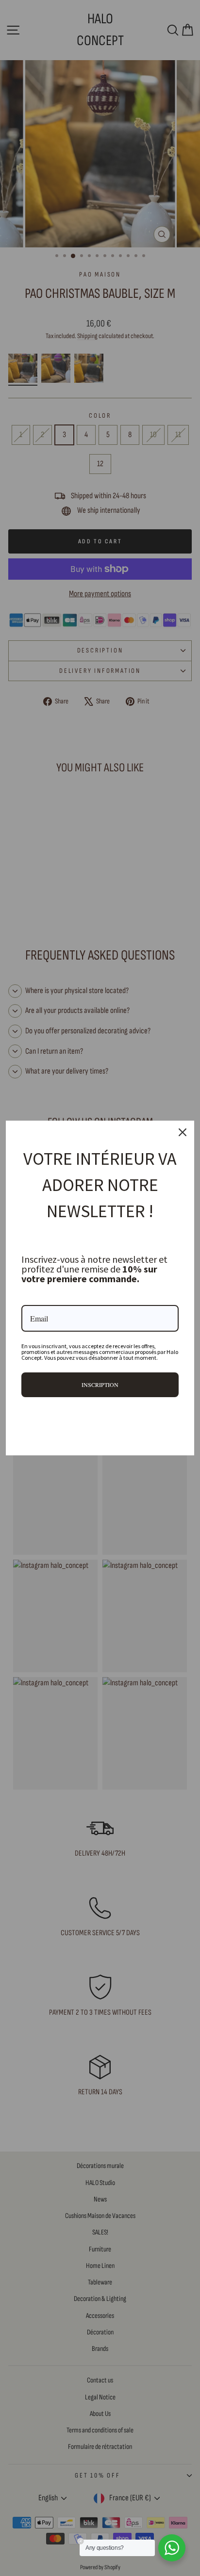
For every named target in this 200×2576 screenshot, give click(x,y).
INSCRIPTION (100, 1385)
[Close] (183, 1132)
